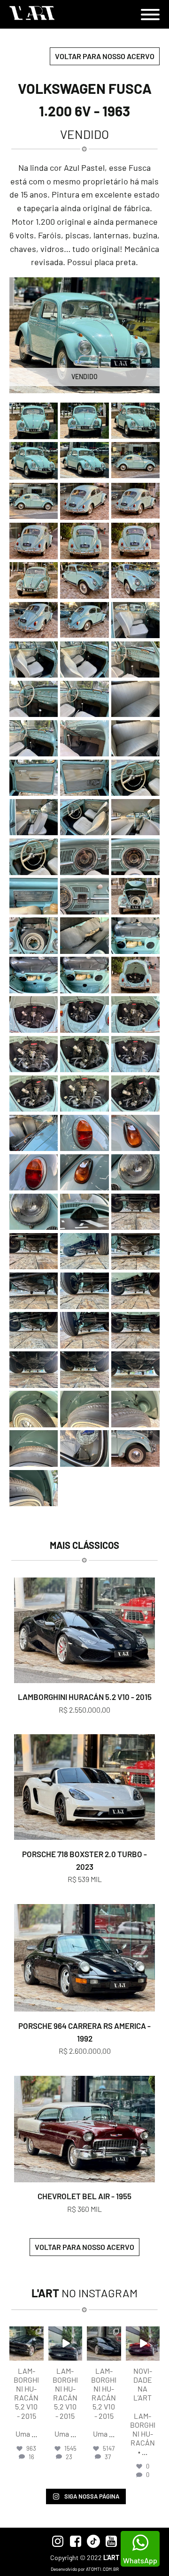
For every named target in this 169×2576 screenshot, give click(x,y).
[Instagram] (38, 2355)
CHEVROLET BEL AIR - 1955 (84, 2196)
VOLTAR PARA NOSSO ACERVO (105, 56)
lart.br (26, 2334)
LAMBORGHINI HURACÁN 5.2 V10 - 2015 (85, 1697)
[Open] (27, 2344)
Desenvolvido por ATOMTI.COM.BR (85, 2569)
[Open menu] (150, 15)
